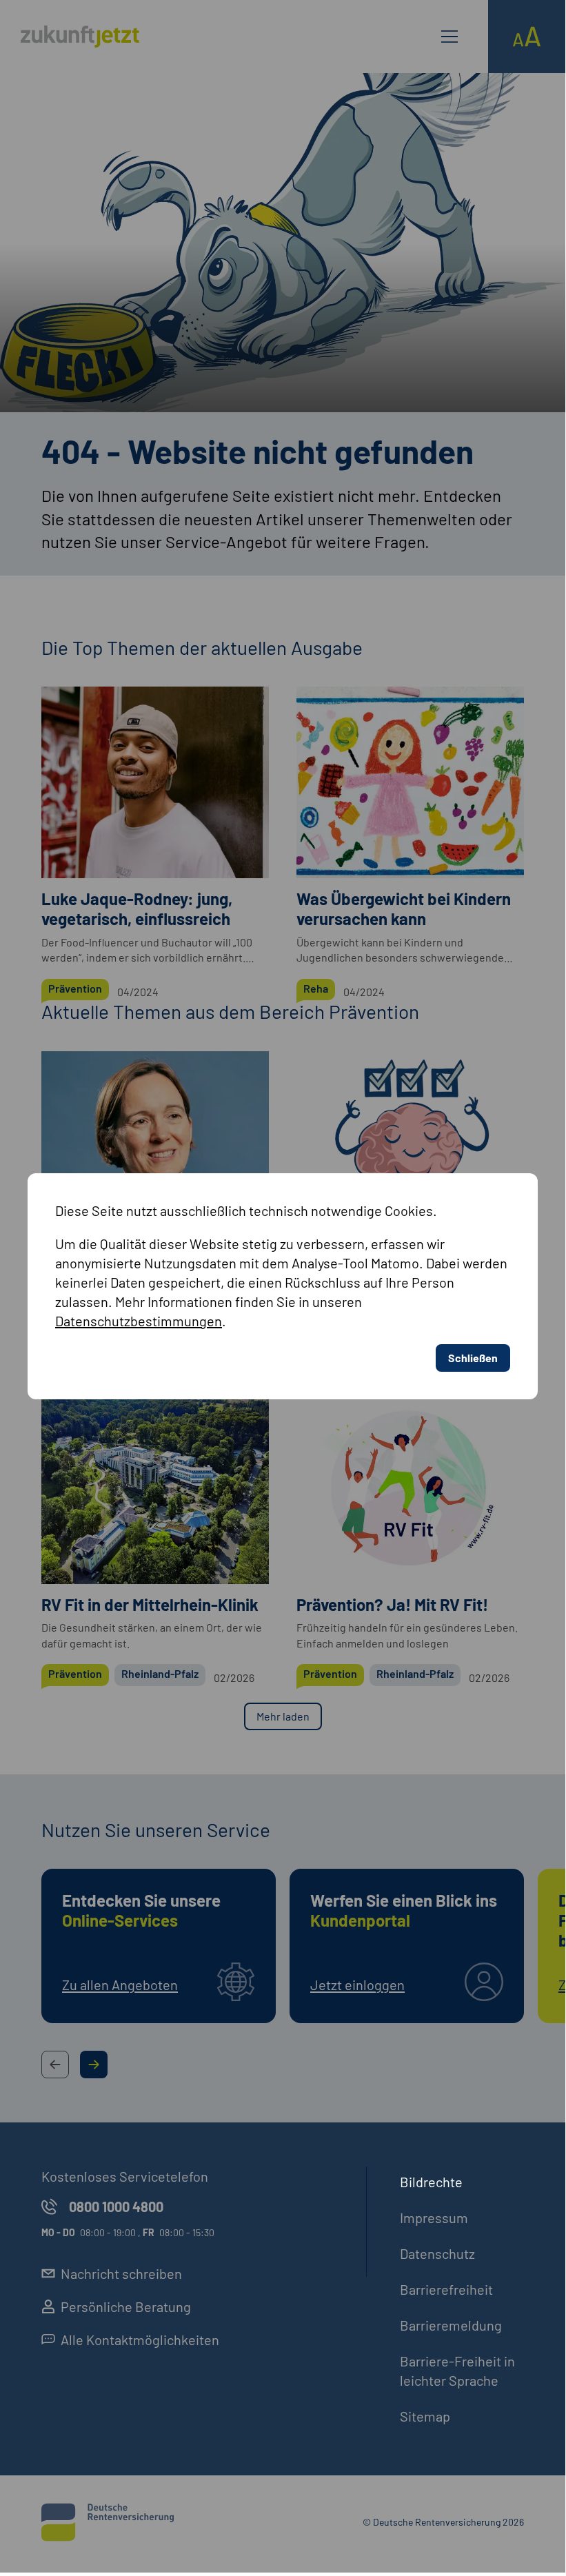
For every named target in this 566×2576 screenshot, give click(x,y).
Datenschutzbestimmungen (139, 1321)
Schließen (473, 1358)
